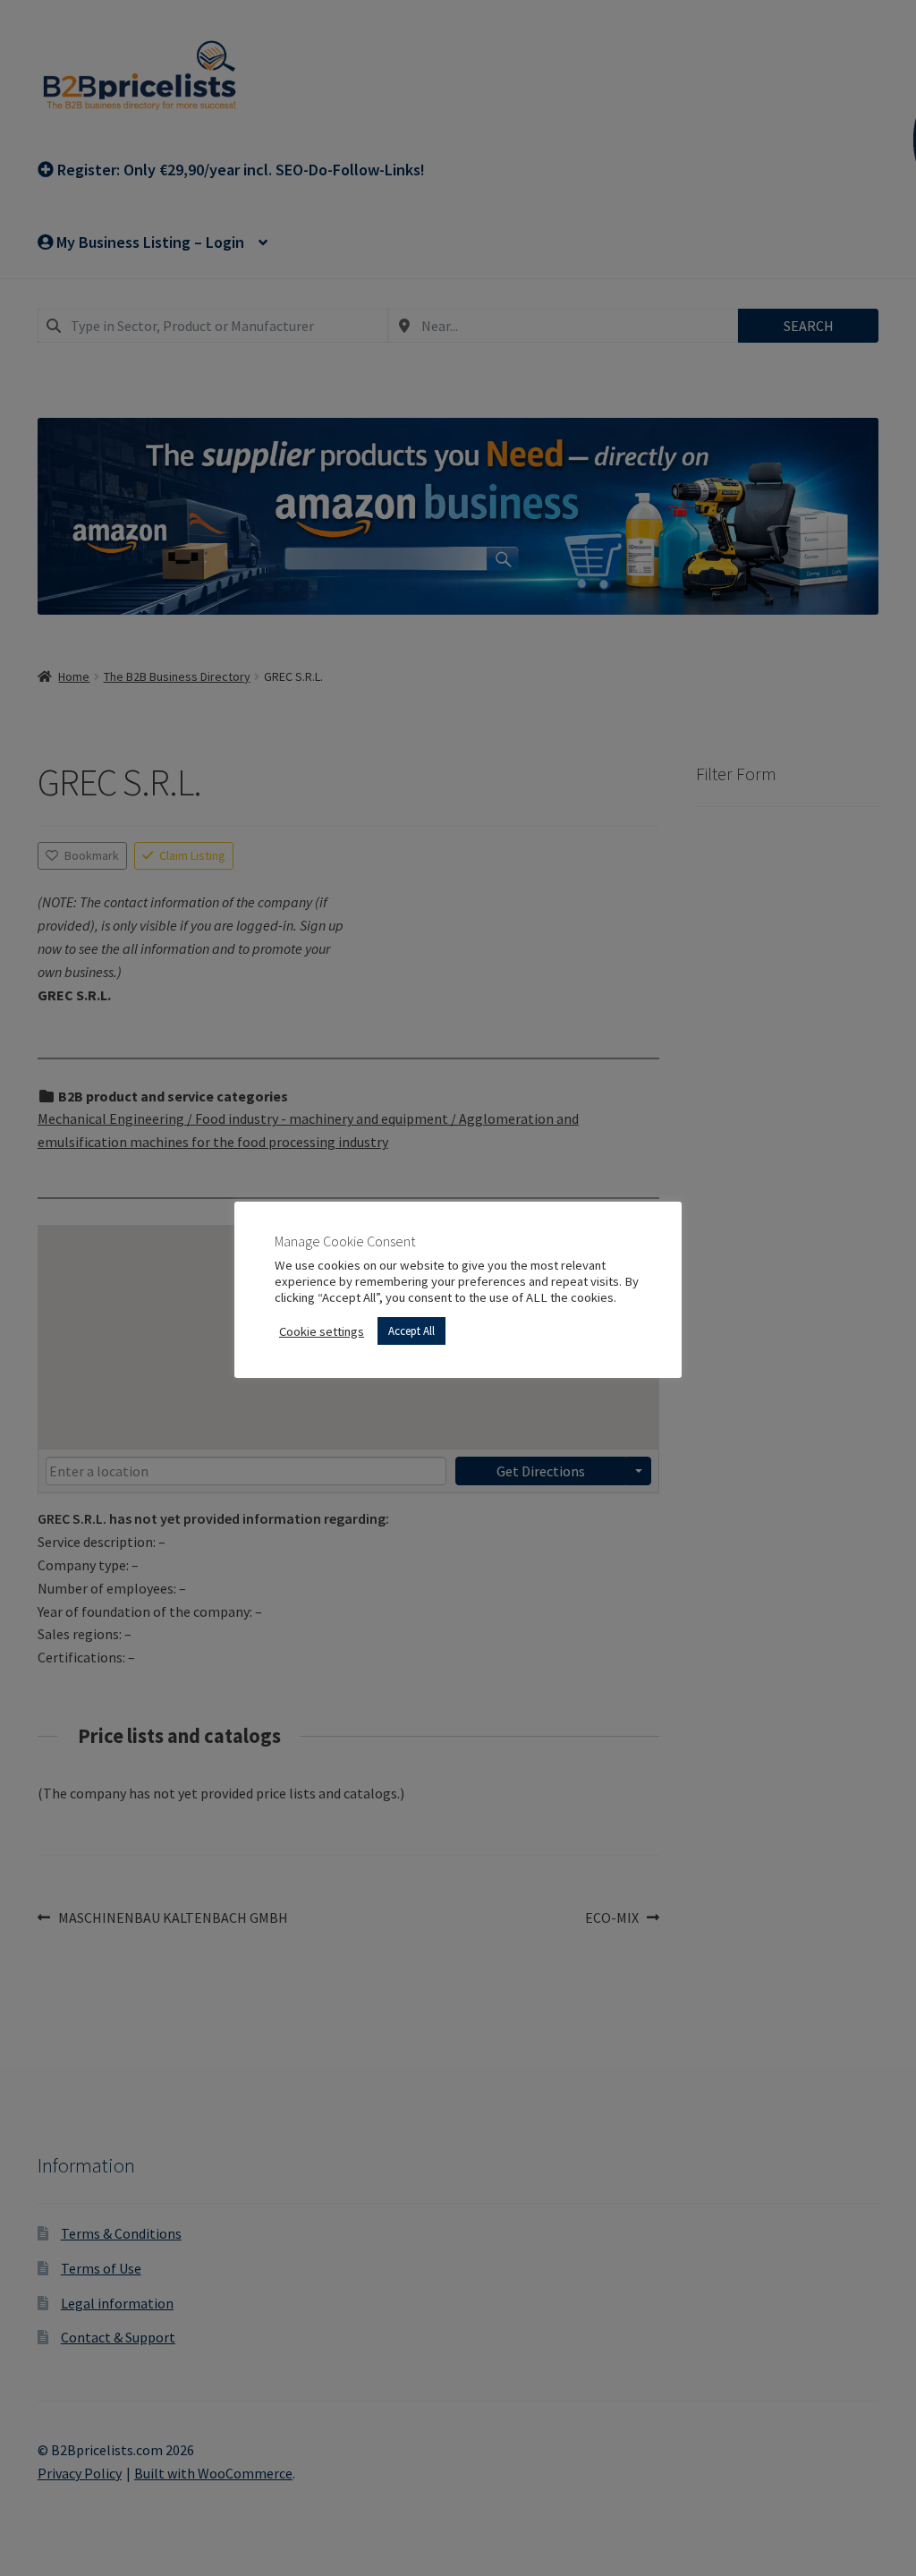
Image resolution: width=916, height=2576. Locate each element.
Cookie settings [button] (322, 1331)
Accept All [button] (411, 1331)
